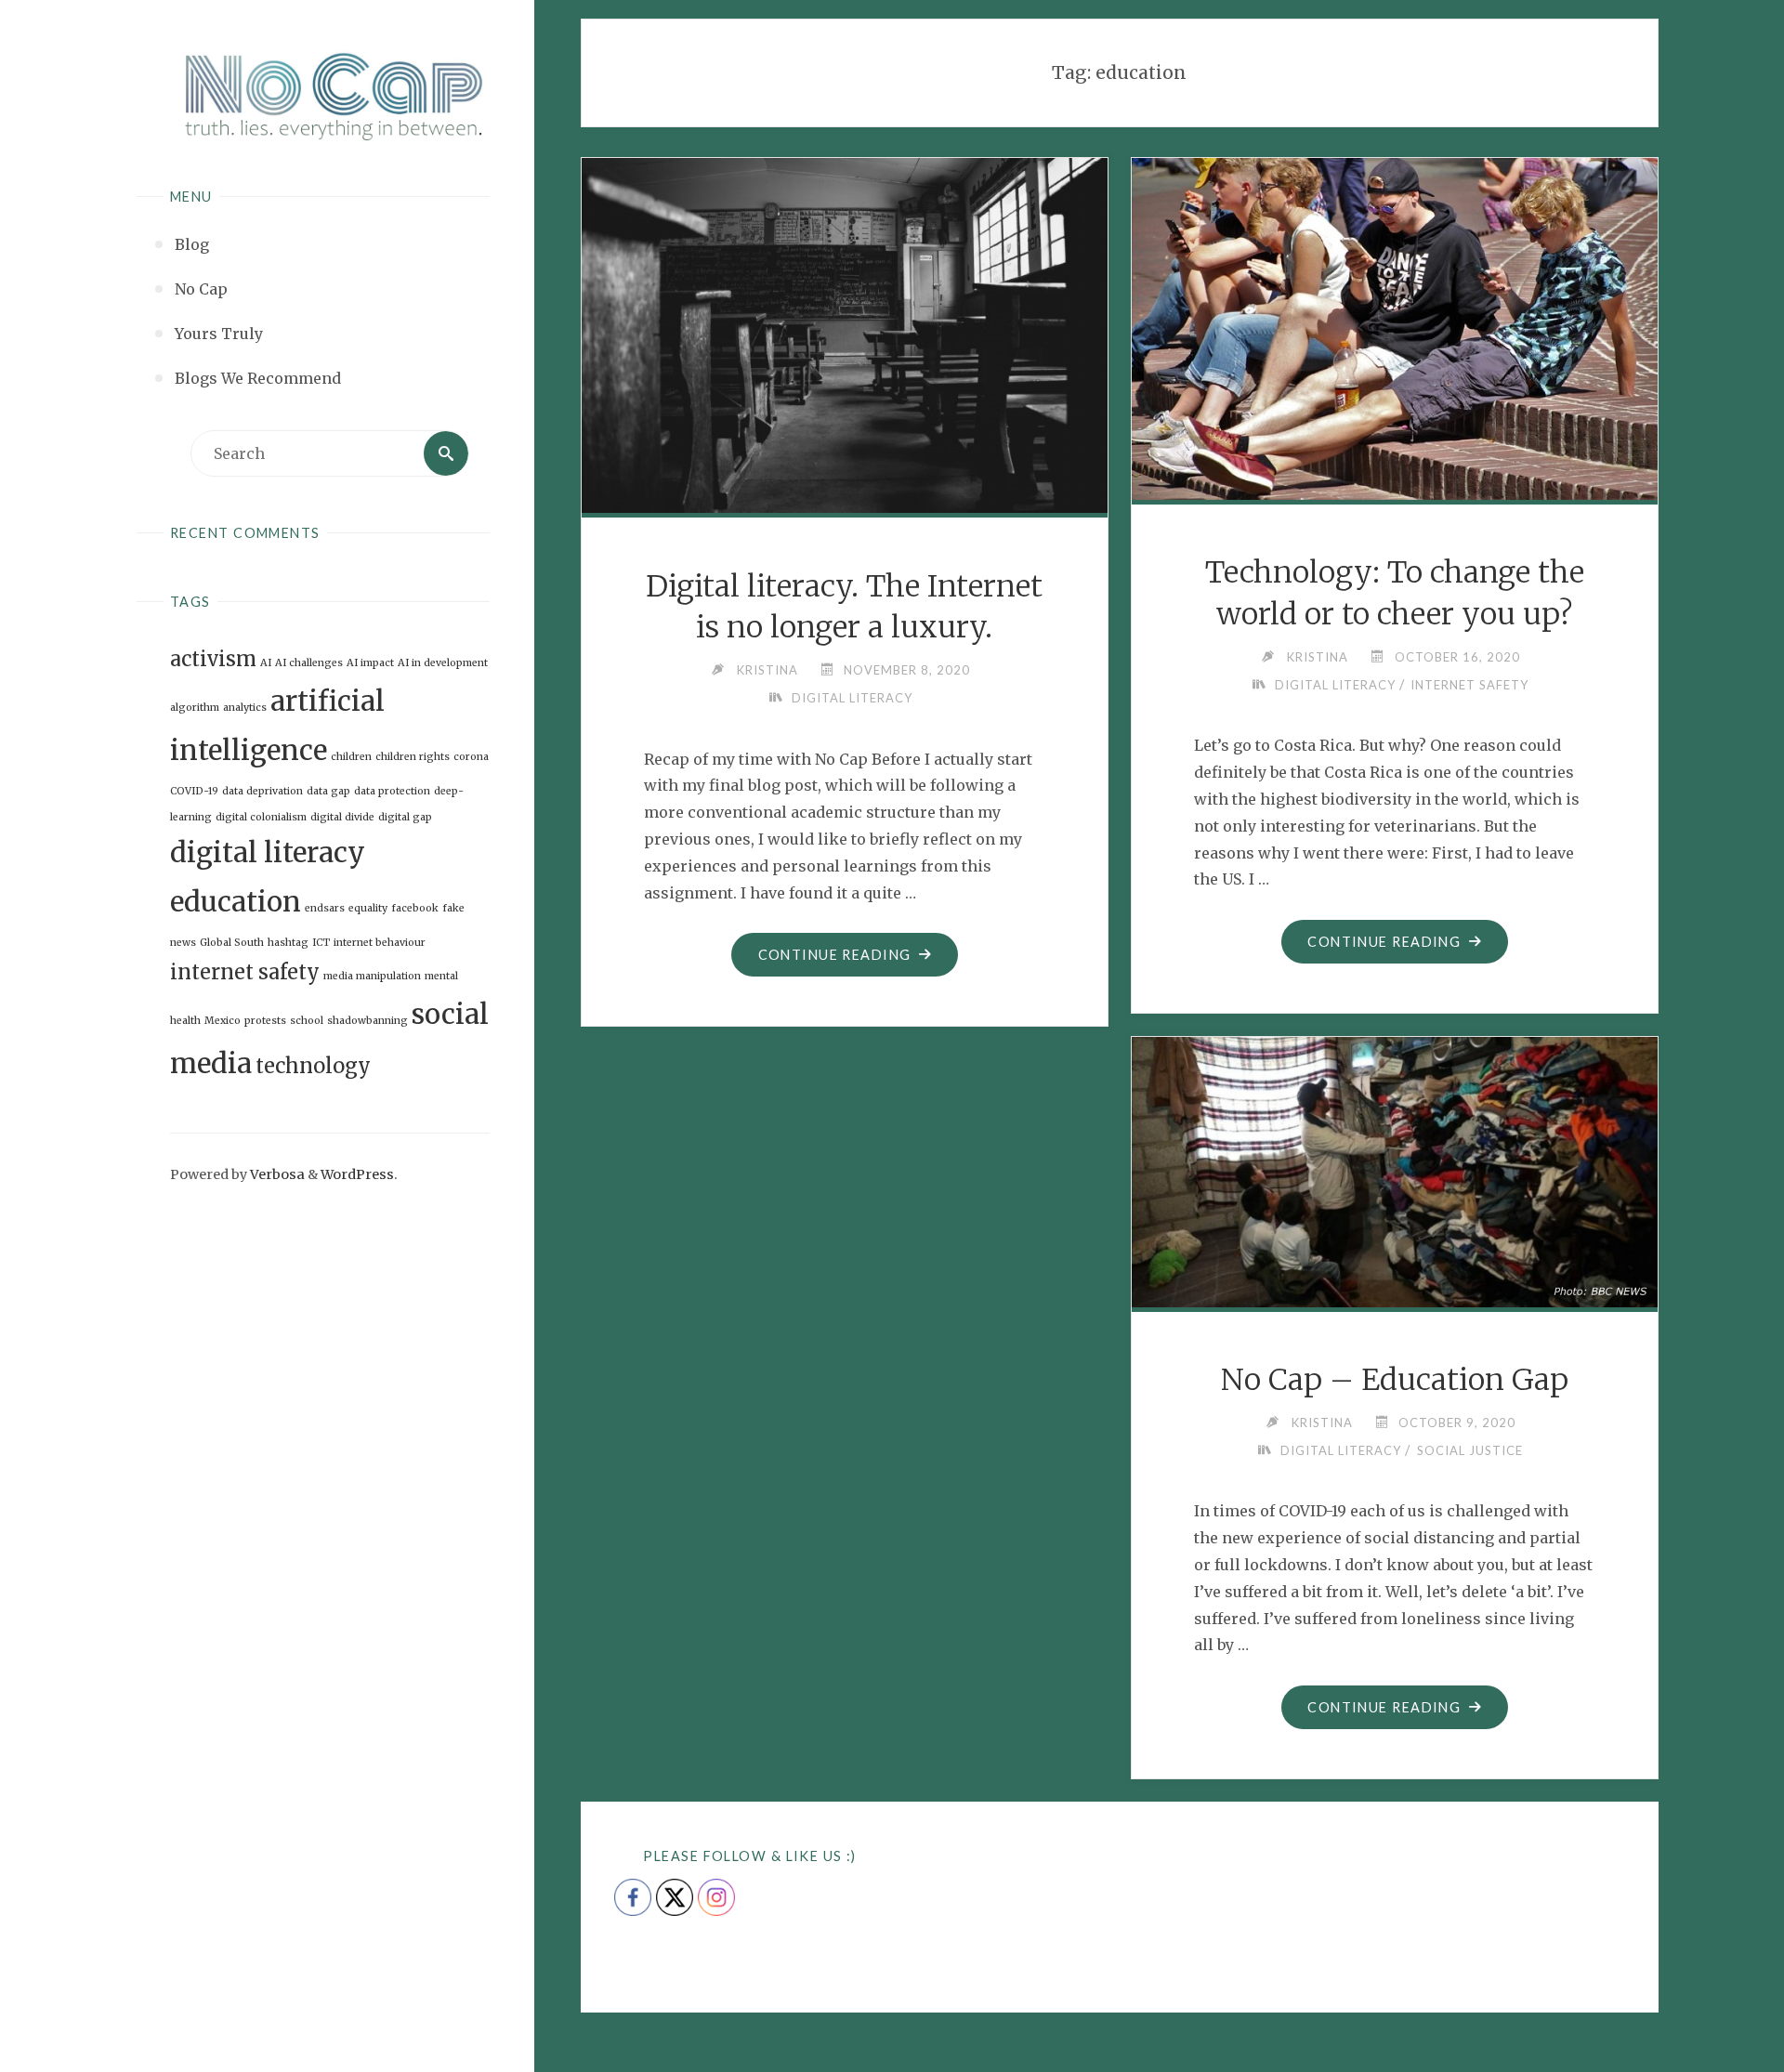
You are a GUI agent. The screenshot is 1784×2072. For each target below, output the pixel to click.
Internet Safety (1469, 685)
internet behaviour (380, 943)
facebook (415, 908)
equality (368, 908)
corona (471, 757)
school (307, 1021)
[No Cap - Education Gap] (1395, 1168)
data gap (328, 791)
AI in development (443, 663)
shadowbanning (367, 1021)
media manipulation (372, 976)
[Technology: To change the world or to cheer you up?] (1395, 326)
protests (265, 1021)
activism (213, 659)
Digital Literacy (852, 698)
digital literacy (268, 852)
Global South (232, 943)
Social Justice (1470, 1450)
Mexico (223, 1021)
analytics (245, 708)
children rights (413, 757)
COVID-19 (194, 791)
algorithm (195, 708)
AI (266, 663)
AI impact (370, 663)
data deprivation (262, 791)
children (351, 757)
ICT (321, 943)
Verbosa (276, 1174)
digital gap (405, 817)
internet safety (245, 972)
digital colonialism (261, 817)
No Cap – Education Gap (1395, 1380)
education (236, 902)
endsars (325, 908)
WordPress (357, 1174)
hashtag (288, 943)
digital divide (342, 817)
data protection (392, 791)
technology (313, 1066)
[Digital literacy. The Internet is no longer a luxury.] (845, 332)
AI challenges (309, 663)
